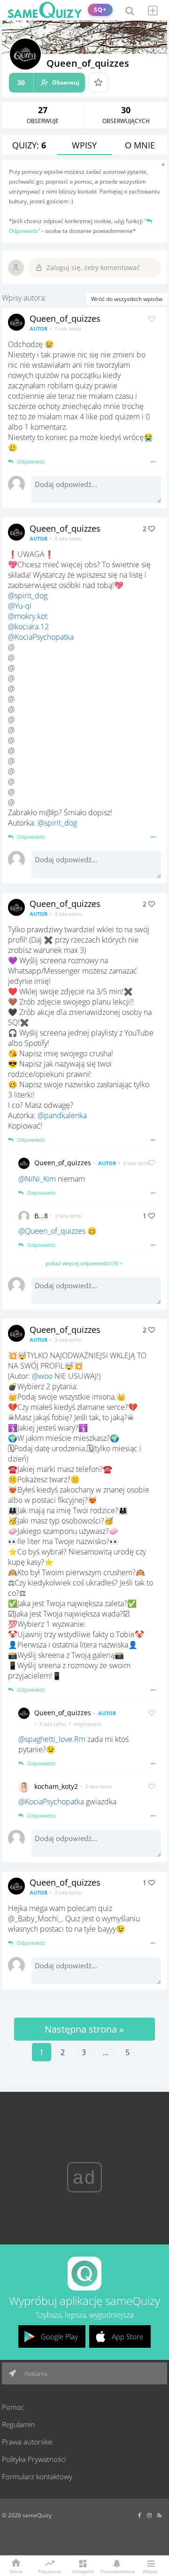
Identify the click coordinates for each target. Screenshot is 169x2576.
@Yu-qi (20, 606)
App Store (127, 2336)
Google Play (59, 2336)
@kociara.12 (28, 627)
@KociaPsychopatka (41, 637)
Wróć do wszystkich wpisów (127, 299)
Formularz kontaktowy (37, 2476)
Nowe (16, 2571)
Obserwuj (48, 82)
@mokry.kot (28, 616)
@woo (42, 1376)
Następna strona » (84, 2029)
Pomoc (13, 2407)
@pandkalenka (62, 1115)
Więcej (150, 2571)
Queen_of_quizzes (65, 318)
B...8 (41, 1216)
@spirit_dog (28, 596)
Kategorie (83, 2571)
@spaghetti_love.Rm (52, 1739)
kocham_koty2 (56, 1786)
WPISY (84, 145)
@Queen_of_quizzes (52, 1231)
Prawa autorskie (27, 2442)
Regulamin (18, 2424)
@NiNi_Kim (37, 1179)
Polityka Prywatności (34, 2459)
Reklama (35, 2374)
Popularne (50, 2571)
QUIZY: (29, 145)
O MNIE (140, 145)
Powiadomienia (116, 2571)
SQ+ (100, 10)
